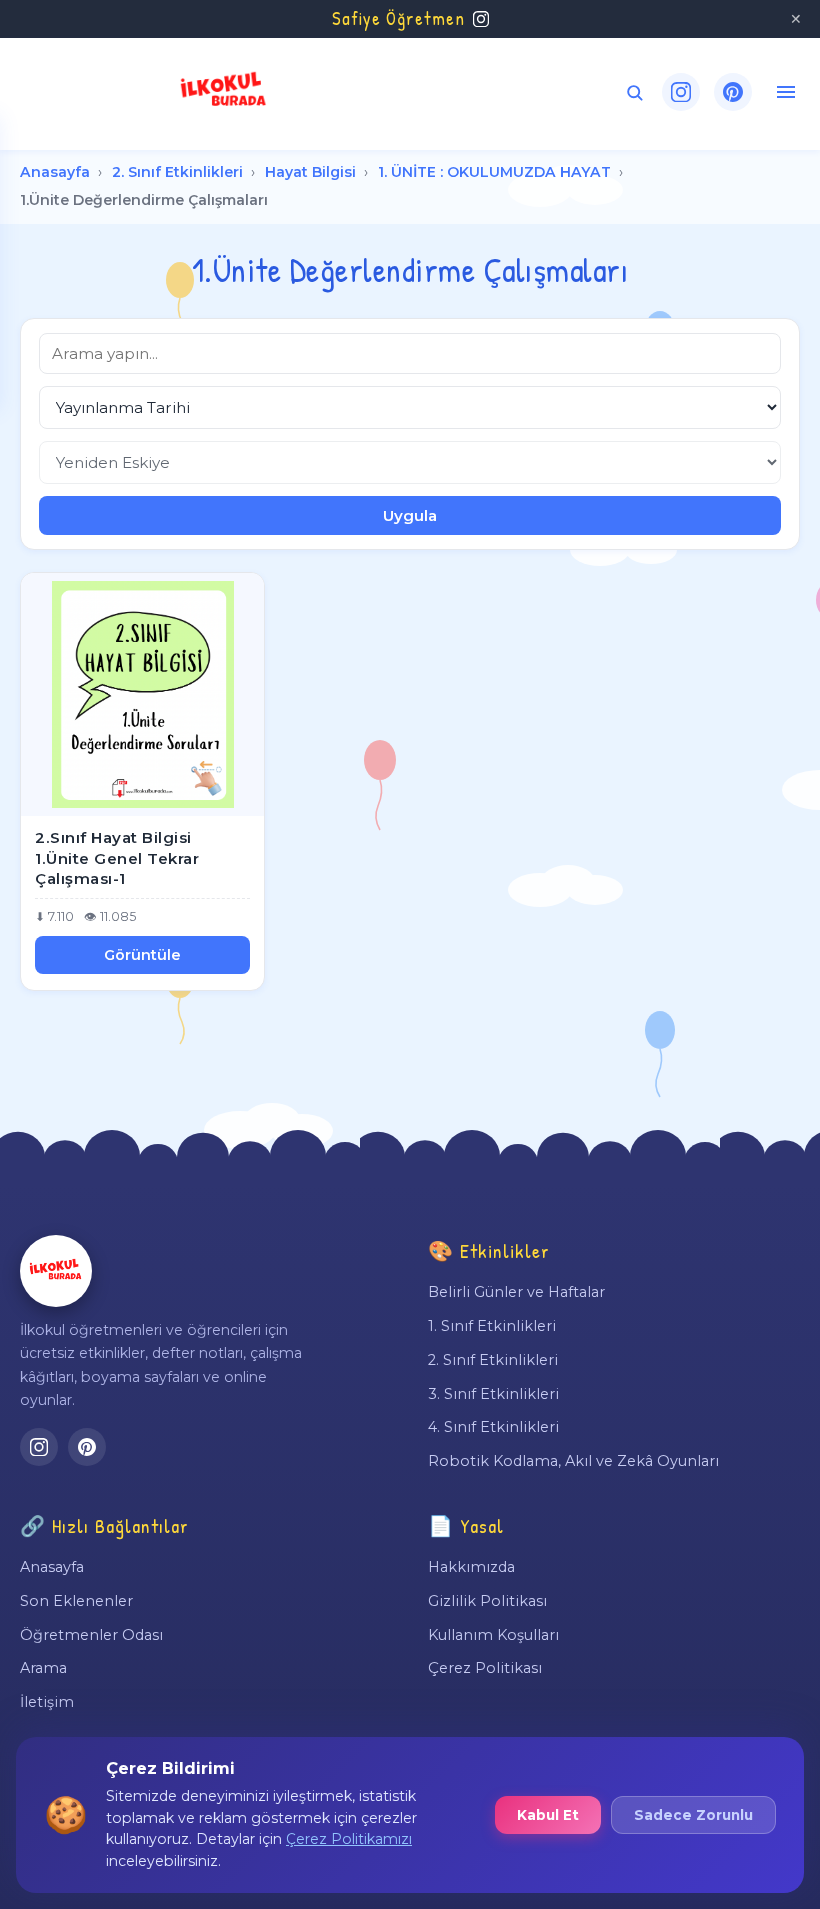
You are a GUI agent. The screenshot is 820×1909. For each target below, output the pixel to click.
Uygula (410, 515)
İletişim (47, 1702)
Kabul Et (548, 1815)
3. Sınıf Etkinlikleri (493, 1394)
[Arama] (634, 92)
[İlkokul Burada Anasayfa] (224, 92)
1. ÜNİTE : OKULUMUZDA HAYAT (494, 172)
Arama (43, 1668)
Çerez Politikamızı (349, 1839)
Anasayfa (55, 172)
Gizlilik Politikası (487, 1601)
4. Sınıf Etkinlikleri (493, 1427)
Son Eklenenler (76, 1601)
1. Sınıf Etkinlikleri (492, 1326)
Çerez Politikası (485, 1668)
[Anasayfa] (56, 1271)
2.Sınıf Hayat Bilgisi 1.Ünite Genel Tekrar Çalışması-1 (117, 858)
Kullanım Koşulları (493, 1635)
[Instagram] (681, 92)
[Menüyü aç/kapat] (786, 92)
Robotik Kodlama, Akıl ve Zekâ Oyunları (573, 1461)
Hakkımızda (471, 1567)
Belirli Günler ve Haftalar (516, 1292)
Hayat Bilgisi (310, 172)
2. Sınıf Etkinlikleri (177, 172)
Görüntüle (142, 955)
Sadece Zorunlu (693, 1815)
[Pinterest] (733, 92)
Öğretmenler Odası (91, 1635)
